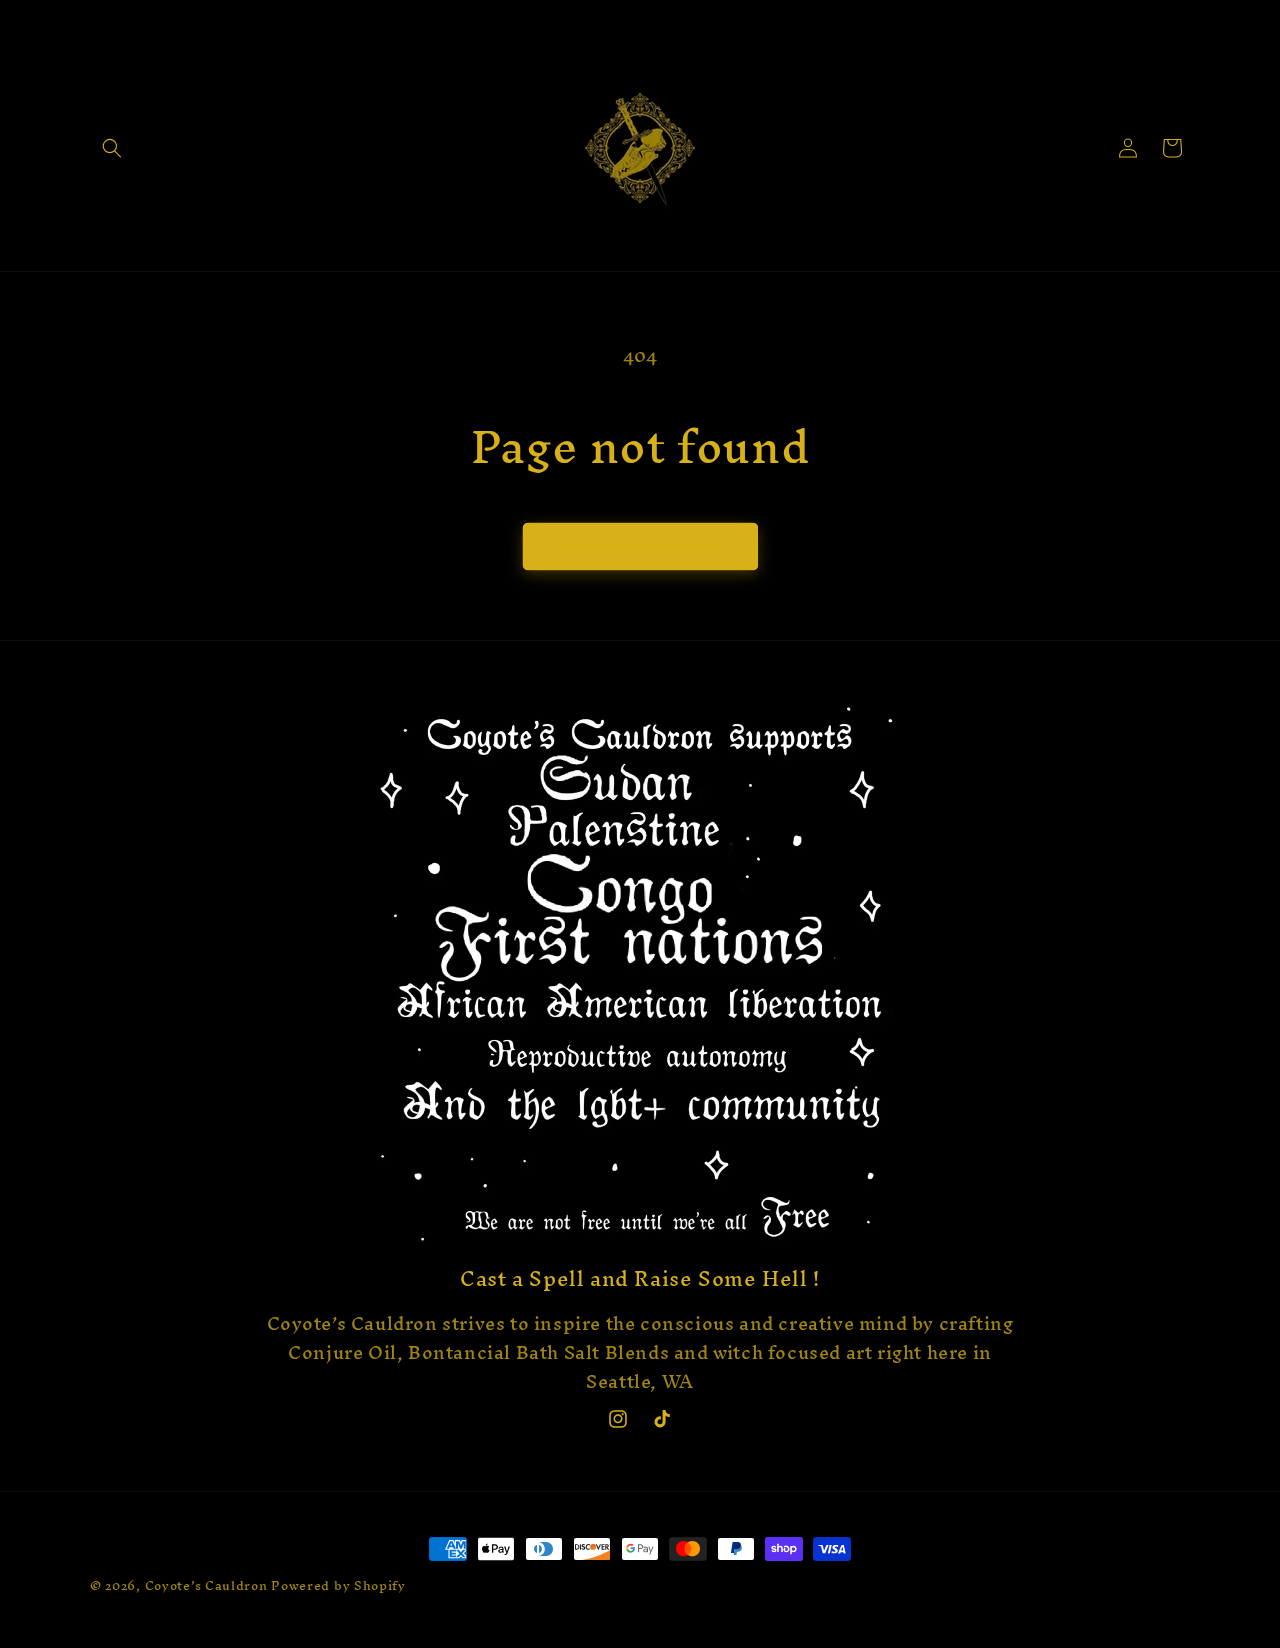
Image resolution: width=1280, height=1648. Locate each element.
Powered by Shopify (338, 1585)
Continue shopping (640, 545)
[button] (112, 148)
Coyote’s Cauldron (206, 1585)
